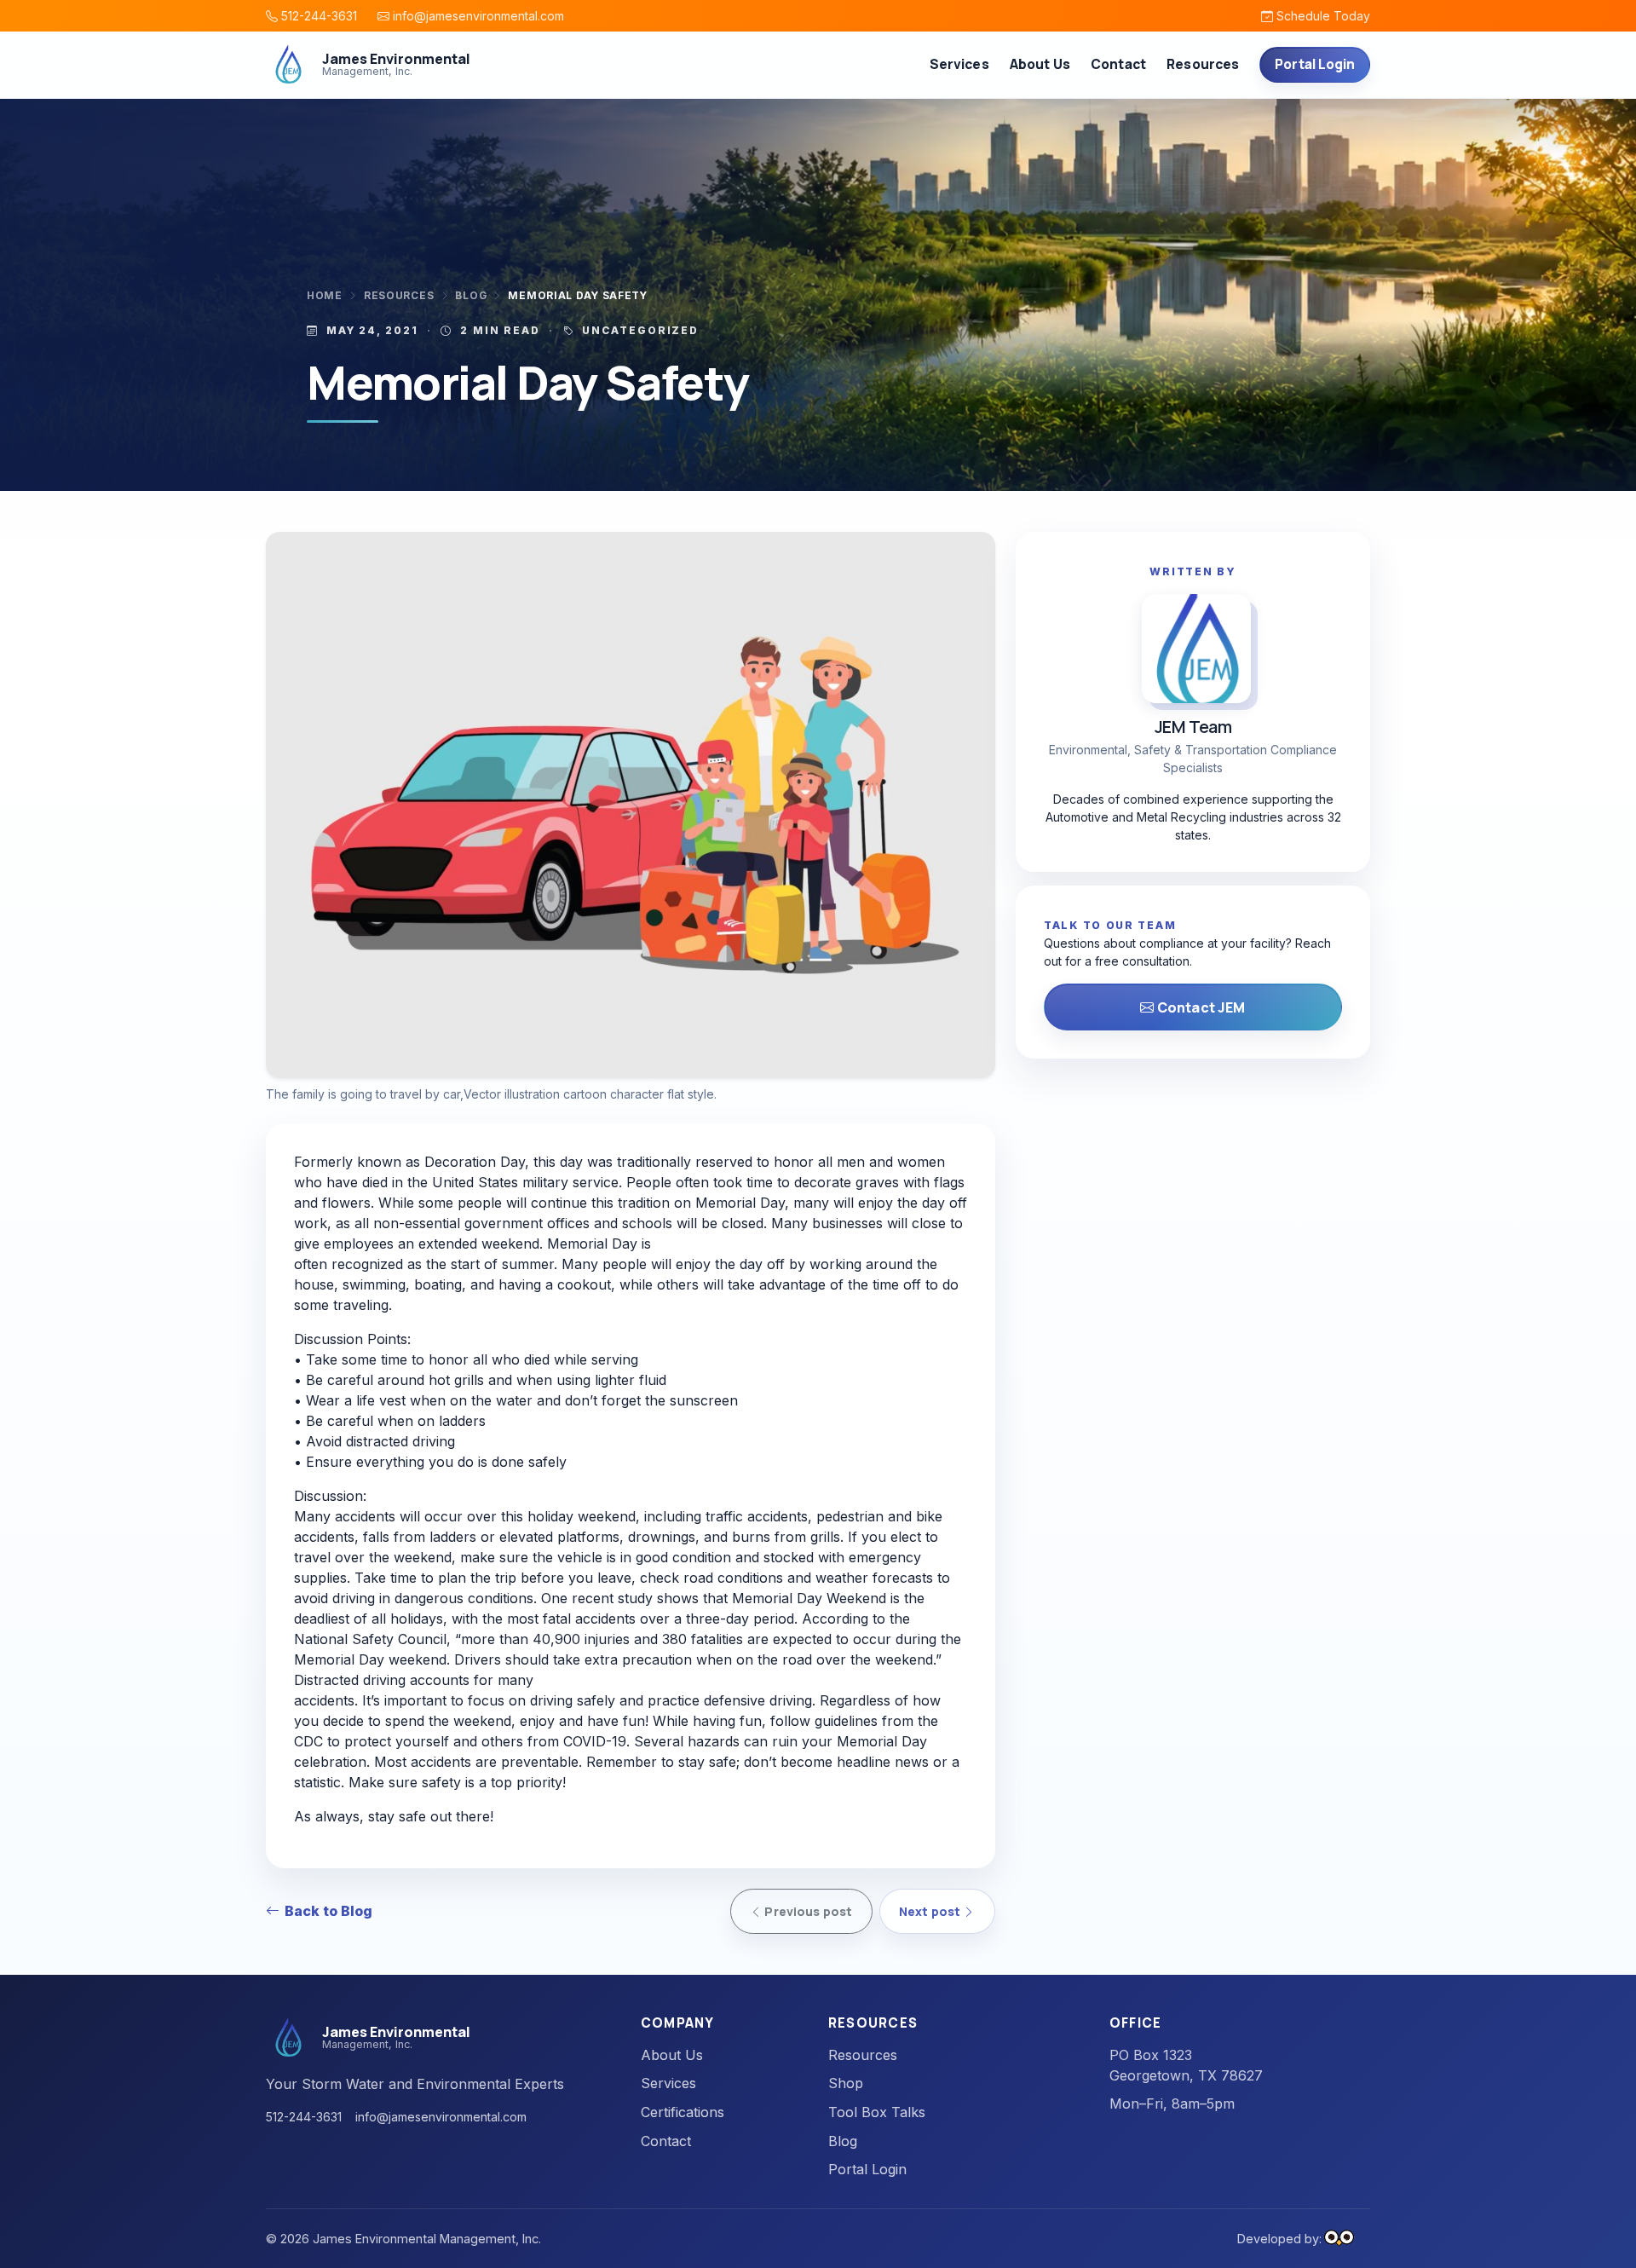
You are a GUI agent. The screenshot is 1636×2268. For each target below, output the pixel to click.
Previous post (807, 1911)
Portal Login (1315, 64)
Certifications (683, 2112)
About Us (1040, 64)
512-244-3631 (317, 16)
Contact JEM (1200, 1007)
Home (325, 296)
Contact (1118, 64)
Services (668, 2083)
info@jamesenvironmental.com (477, 16)
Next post (931, 1911)
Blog (471, 296)
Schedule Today (1322, 16)
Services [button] (959, 64)
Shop (846, 2083)
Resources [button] (1203, 64)
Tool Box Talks (877, 2112)
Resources (399, 296)
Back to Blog (328, 1911)
